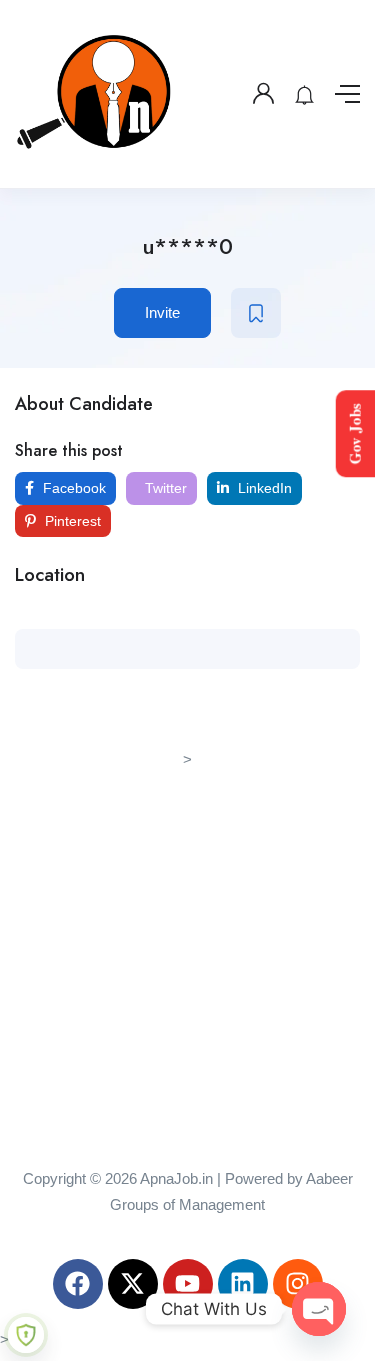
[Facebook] (78, 1284)
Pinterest (71, 521)
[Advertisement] (187, 960)
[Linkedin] (243, 1284)
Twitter (164, 488)
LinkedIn (263, 488)
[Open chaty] (319, 1309)
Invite (162, 312)
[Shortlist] (256, 313)
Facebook (72, 488)
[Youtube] (188, 1284)
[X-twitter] (133, 1284)
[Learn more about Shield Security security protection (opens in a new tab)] (26, 1335)
